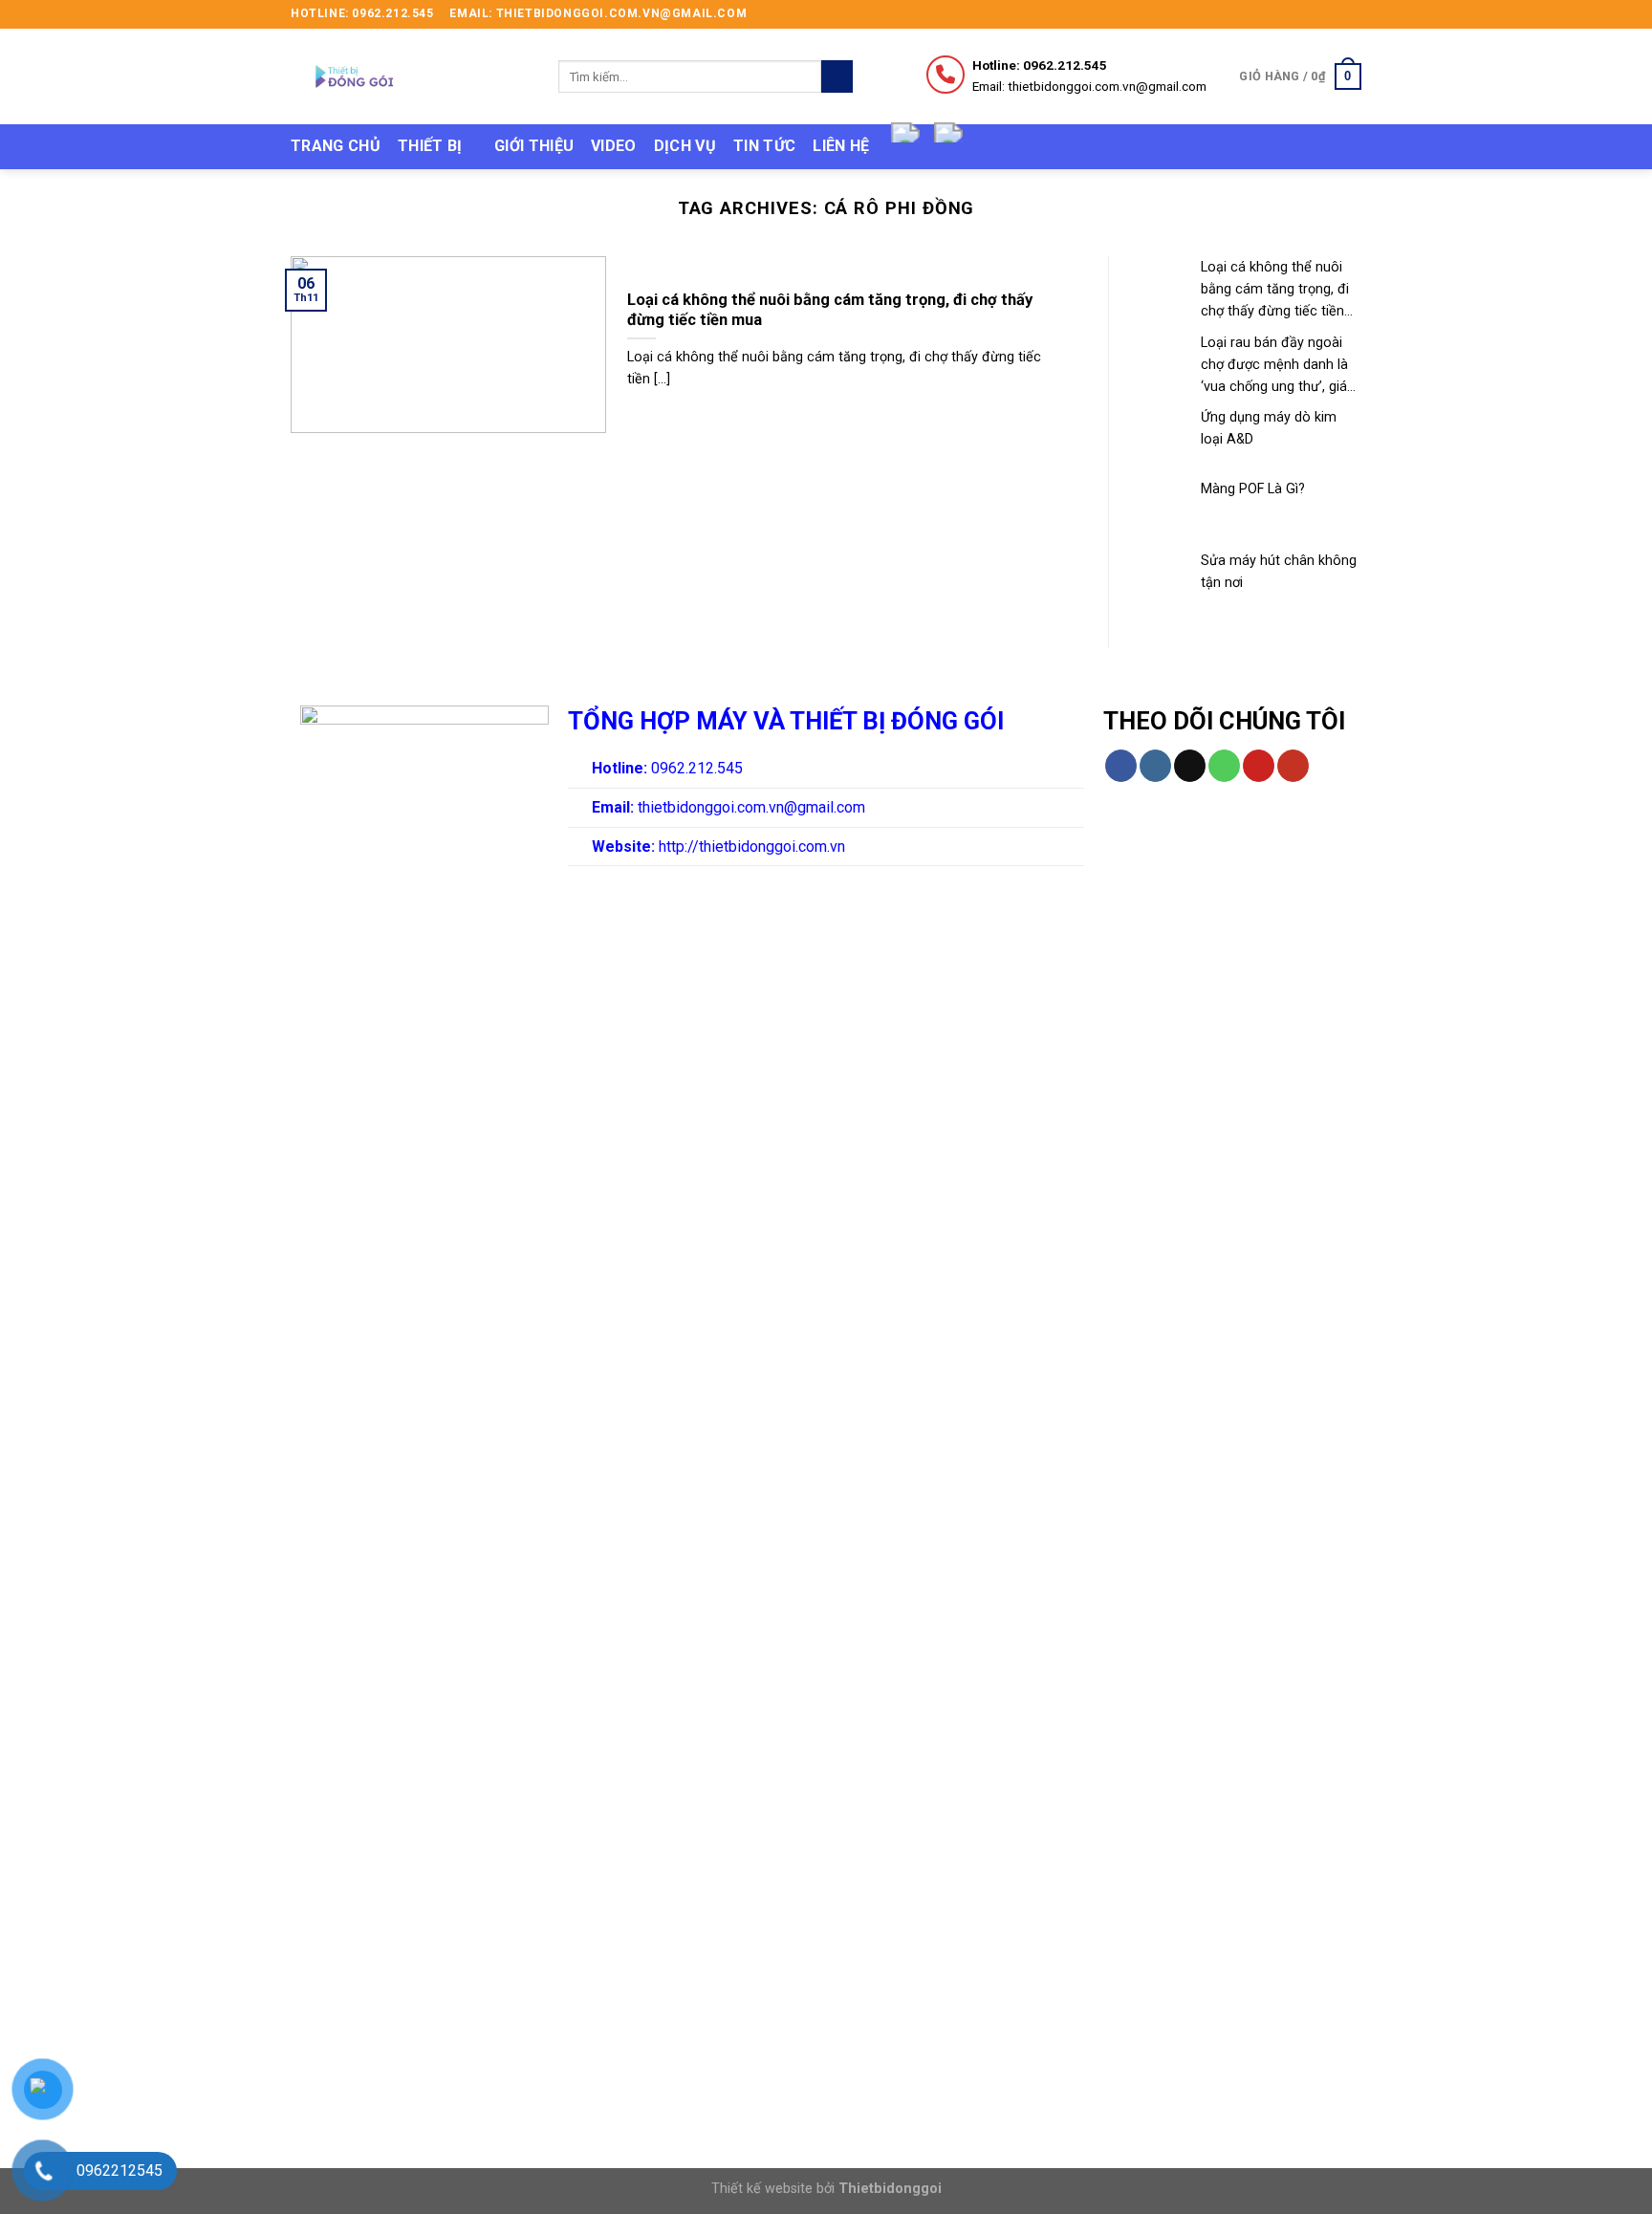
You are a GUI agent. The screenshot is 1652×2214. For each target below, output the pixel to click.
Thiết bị (430, 146)
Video (614, 146)
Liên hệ (841, 146)
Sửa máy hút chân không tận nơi (1279, 572)
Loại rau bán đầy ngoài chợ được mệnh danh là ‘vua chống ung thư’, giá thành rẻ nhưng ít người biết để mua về (1274, 366)
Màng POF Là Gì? (1253, 489)
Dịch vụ (685, 146)
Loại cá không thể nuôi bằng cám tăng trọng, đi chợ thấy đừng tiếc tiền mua (1275, 291)
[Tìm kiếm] (837, 76)
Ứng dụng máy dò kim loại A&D (1269, 428)
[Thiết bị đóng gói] (410, 76)
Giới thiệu (534, 146)
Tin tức (764, 146)
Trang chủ (336, 146)
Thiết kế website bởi (826, 2189)
